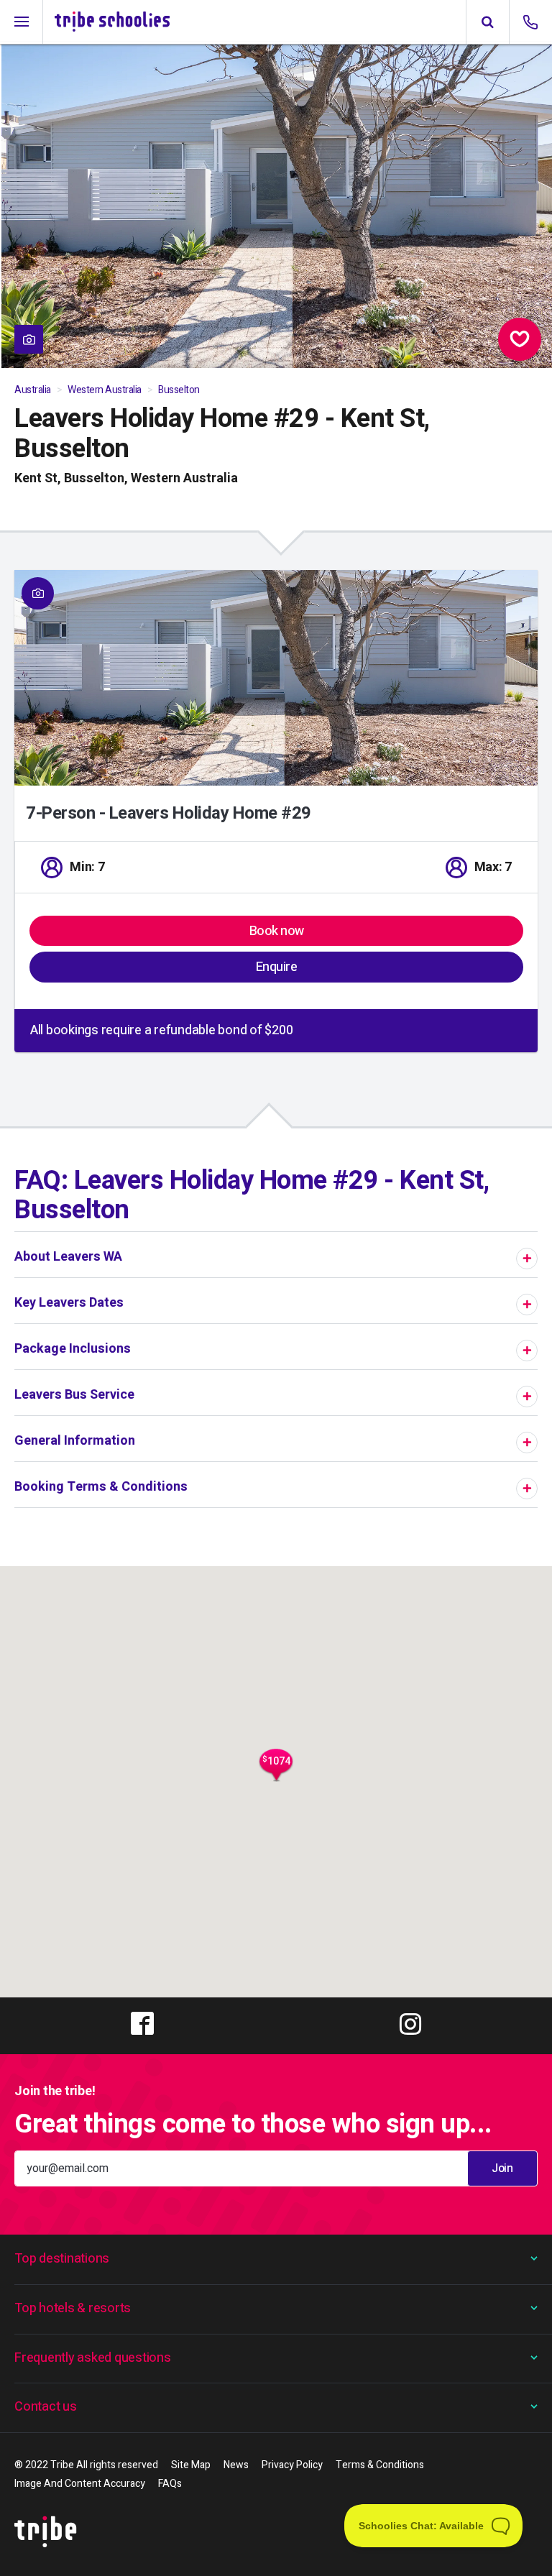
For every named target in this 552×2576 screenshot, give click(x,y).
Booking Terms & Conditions (101, 1487)
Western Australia (105, 390)
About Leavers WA (68, 1257)
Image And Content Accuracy (80, 2484)
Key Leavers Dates (69, 1303)
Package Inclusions (73, 1349)
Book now (277, 931)
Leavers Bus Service (74, 1395)
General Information (75, 1441)
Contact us (46, 2407)
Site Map (191, 2465)
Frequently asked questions (93, 2358)
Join (502, 2168)
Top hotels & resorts (73, 2308)
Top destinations (62, 2259)
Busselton (179, 390)
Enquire (277, 967)
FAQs (170, 2484)
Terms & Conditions (380, 2465)
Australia (33, 390)
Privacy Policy (292, 2465)
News (236, 2465)
